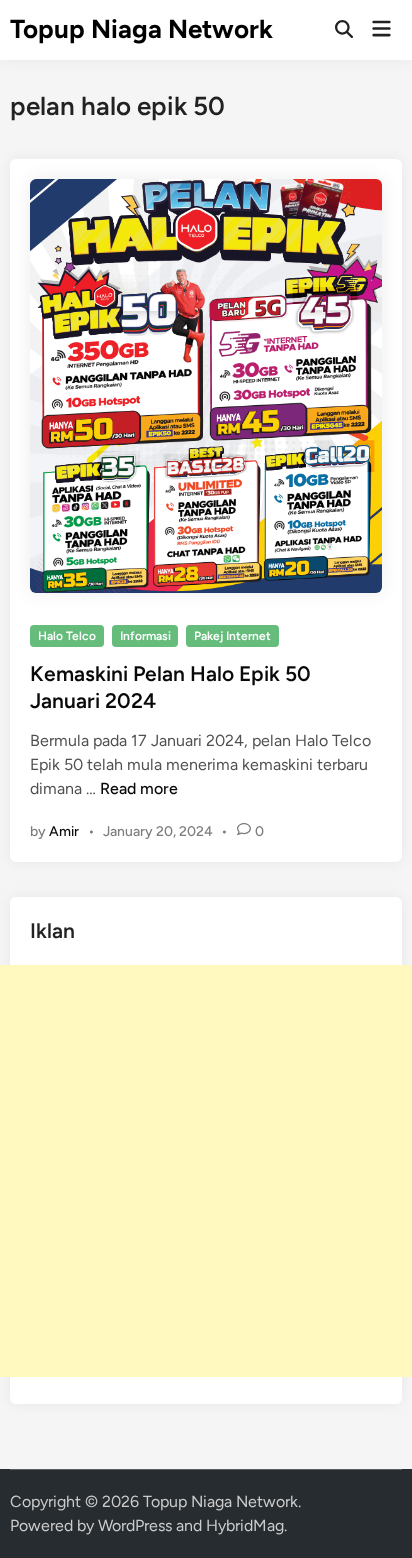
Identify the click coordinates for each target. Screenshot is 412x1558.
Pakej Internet (232, 636)
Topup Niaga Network (141, 29)
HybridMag (245, 1525)
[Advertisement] (206, 1171)
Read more (139, 788)
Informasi (145, 636)
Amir (64, 831)
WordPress (135, 1525)
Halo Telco (67, 636)
